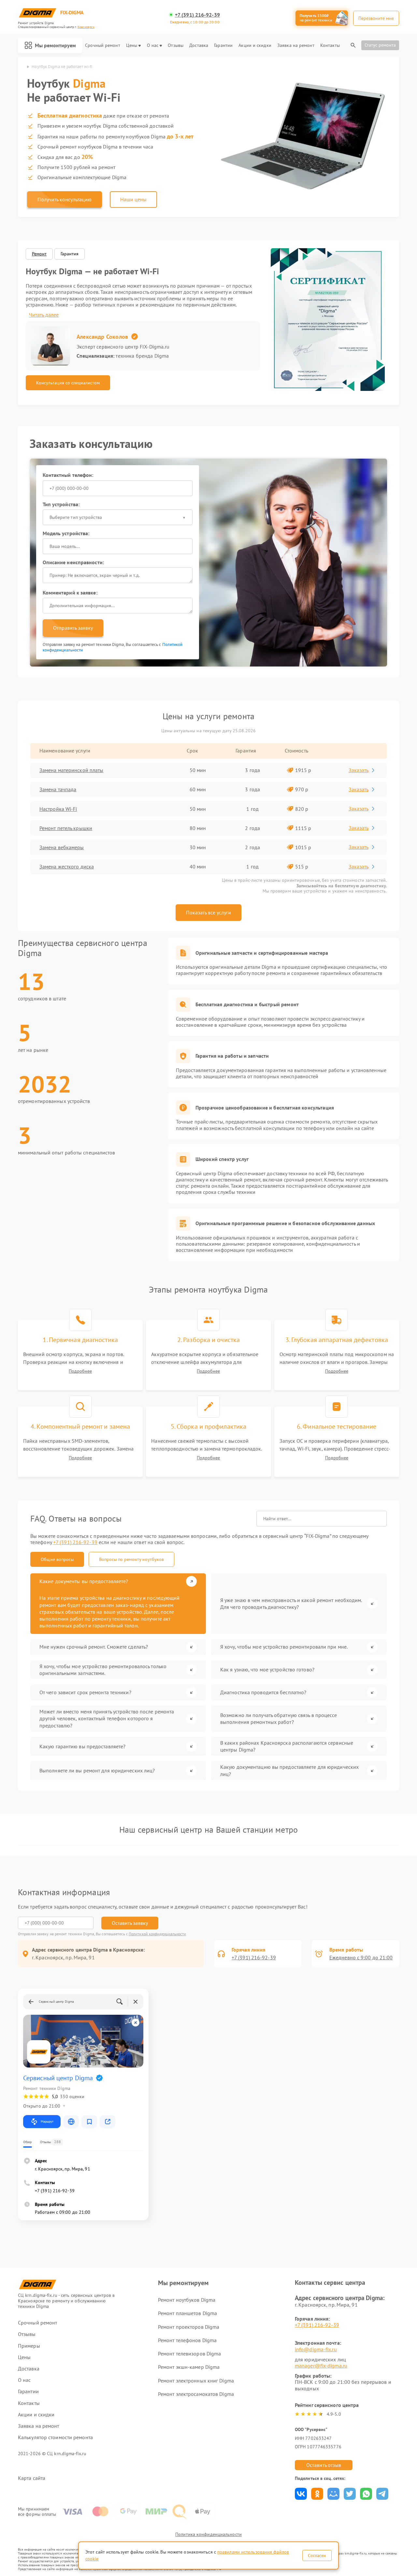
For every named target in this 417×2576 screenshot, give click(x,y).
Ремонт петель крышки (66, 828)
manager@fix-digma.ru (321, 2366)
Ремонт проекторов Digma (189, 2327)
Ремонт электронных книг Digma (196, 2381)
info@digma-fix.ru (316, 2349)
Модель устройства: (66, 533)
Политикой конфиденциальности (157, 1934)
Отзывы (176, 45)
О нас (153, 45)
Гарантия (70, 254)
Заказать (359, 770)
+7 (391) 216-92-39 (197, 15)
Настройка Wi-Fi (58, 809)
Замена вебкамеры (62, 847)
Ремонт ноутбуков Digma (187, 2300)
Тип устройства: (61, 504)
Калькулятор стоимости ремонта (55, 2437)
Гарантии (223, 45)
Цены (132, 45)
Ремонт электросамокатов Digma (196, 2394)
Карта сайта (32, 2478)
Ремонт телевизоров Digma (189, 2354)
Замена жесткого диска (67, 866)
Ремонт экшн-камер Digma (189, 2367)
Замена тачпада (58, 789)
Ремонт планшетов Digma (187, 2313)
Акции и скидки (255, 45)
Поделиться (301, 2494)
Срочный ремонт (102, 45)
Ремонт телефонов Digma (187, 2340)
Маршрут (47, 2121)
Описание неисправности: (73, 562)
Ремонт (39, 254)
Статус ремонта (380, 45)
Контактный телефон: (68, 475)
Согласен (317, 2555)
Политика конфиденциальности (208, 2534)
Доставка (199, 45)
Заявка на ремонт (296, 45)
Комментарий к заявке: (70, 593)
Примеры (29, 2346)
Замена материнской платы (71, 770)
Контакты (330, 45)
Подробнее (80, 1371)
